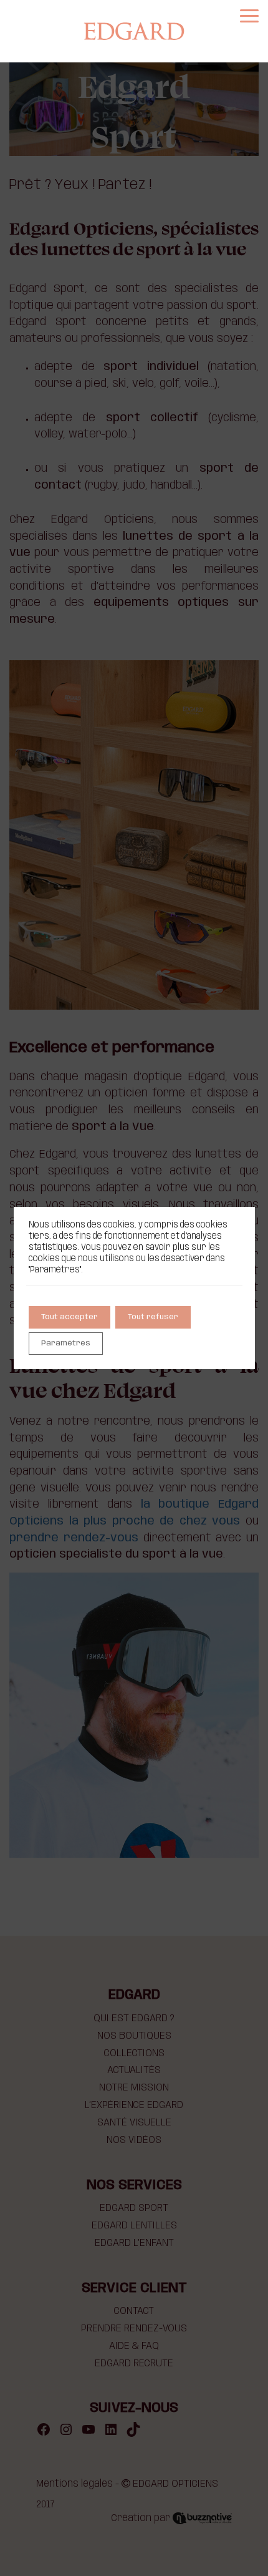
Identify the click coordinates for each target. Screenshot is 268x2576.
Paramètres (66, 1343)
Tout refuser (153, 1317)
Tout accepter (69, 1317)
